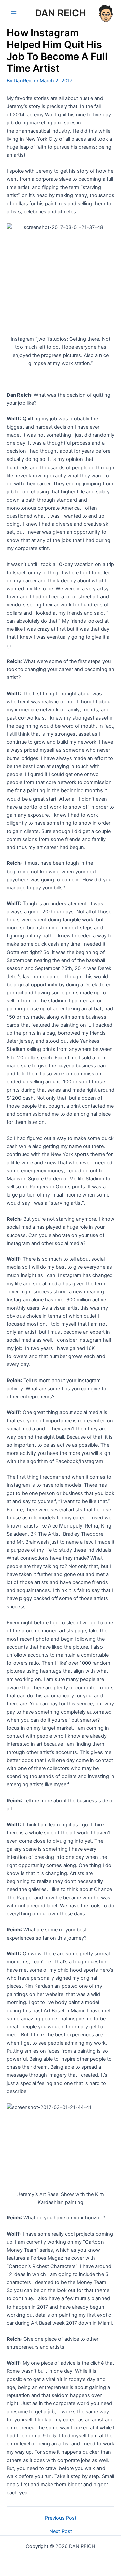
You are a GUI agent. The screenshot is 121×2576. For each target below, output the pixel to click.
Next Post (61, 2531)
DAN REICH (61, 13)
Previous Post (61, 2518)
